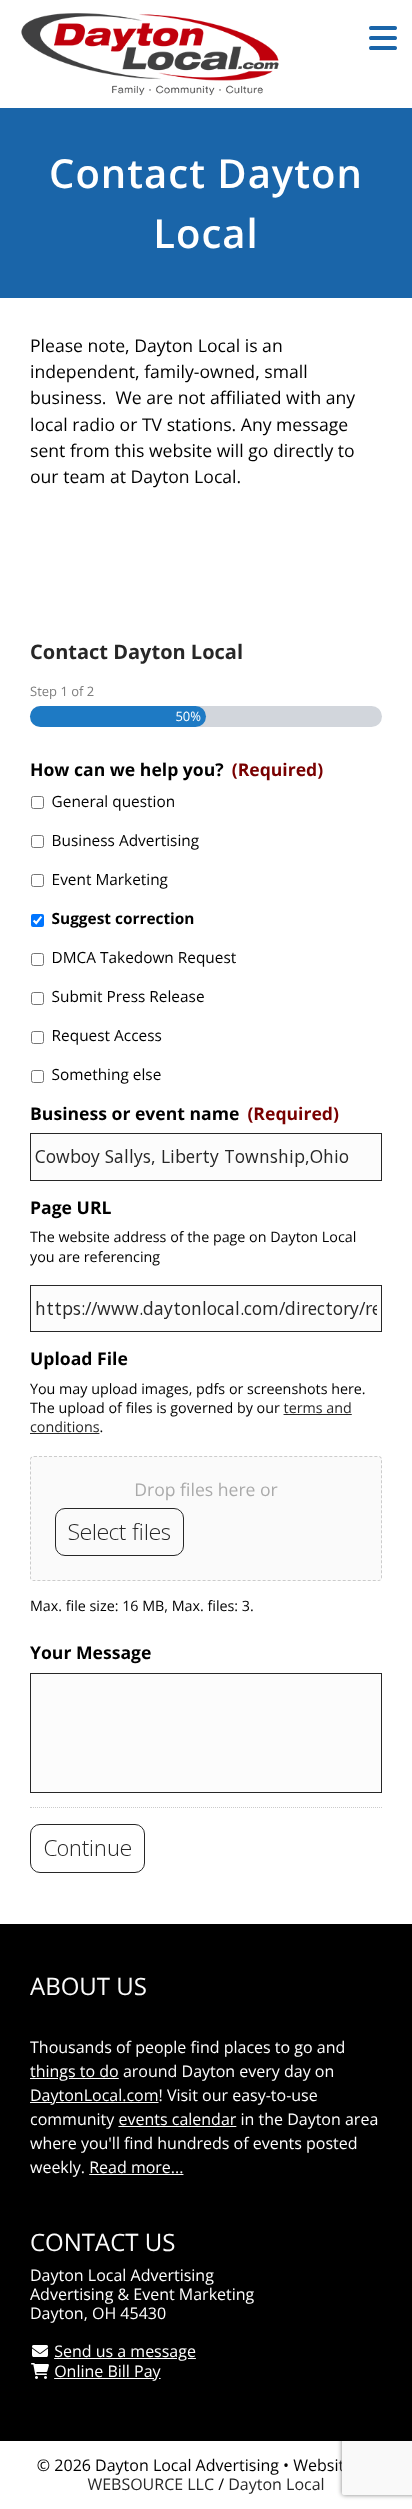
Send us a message (125, 2351)
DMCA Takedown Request (144, 957)
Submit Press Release (128, 996)
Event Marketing (110, 879)
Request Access (107, 1035)
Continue (87, 1847)
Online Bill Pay (107, 2371)
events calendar (177, 2119)
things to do (74, 2071)
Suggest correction (123, 918)
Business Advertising (126, 840)
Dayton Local (276, 2484)
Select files (119, 1531)
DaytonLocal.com (94, 2095)
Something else (107, 1074)
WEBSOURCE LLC (150, 2484)
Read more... (136, 2167)
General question (114, 801)
